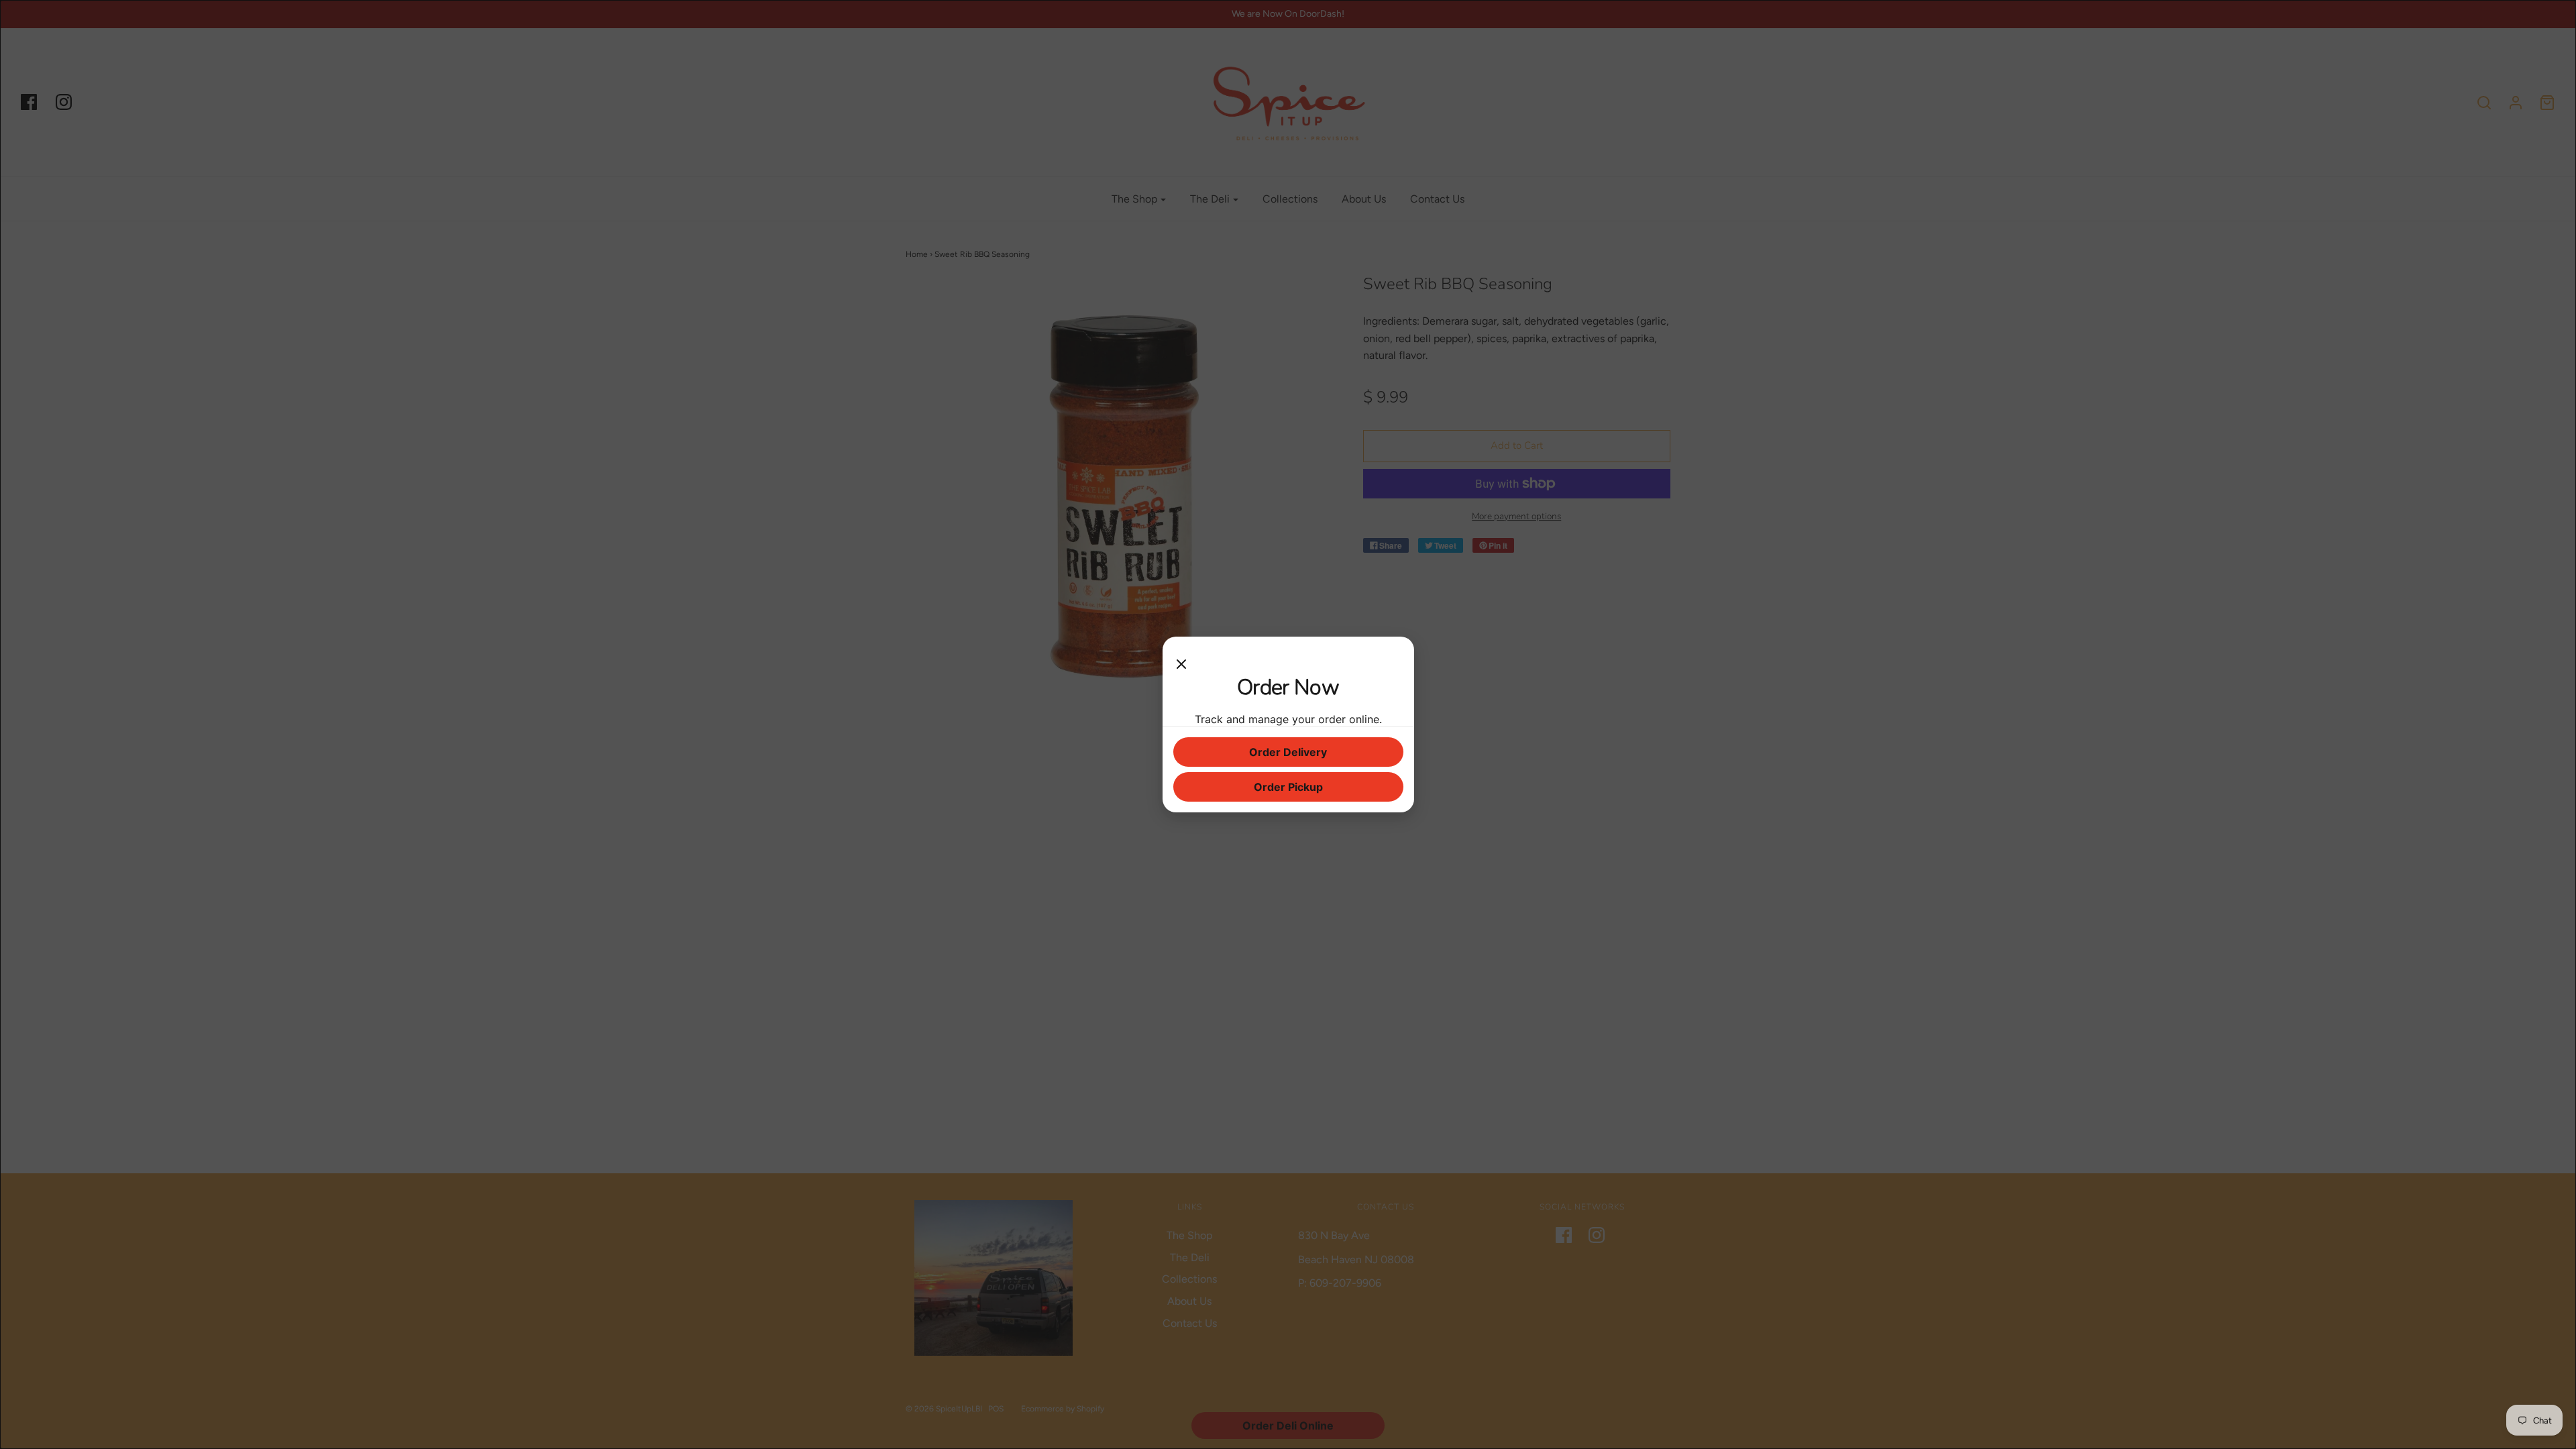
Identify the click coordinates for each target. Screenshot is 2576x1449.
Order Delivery (1288, 752)
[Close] (1181, 661)
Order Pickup (1288, 787)
